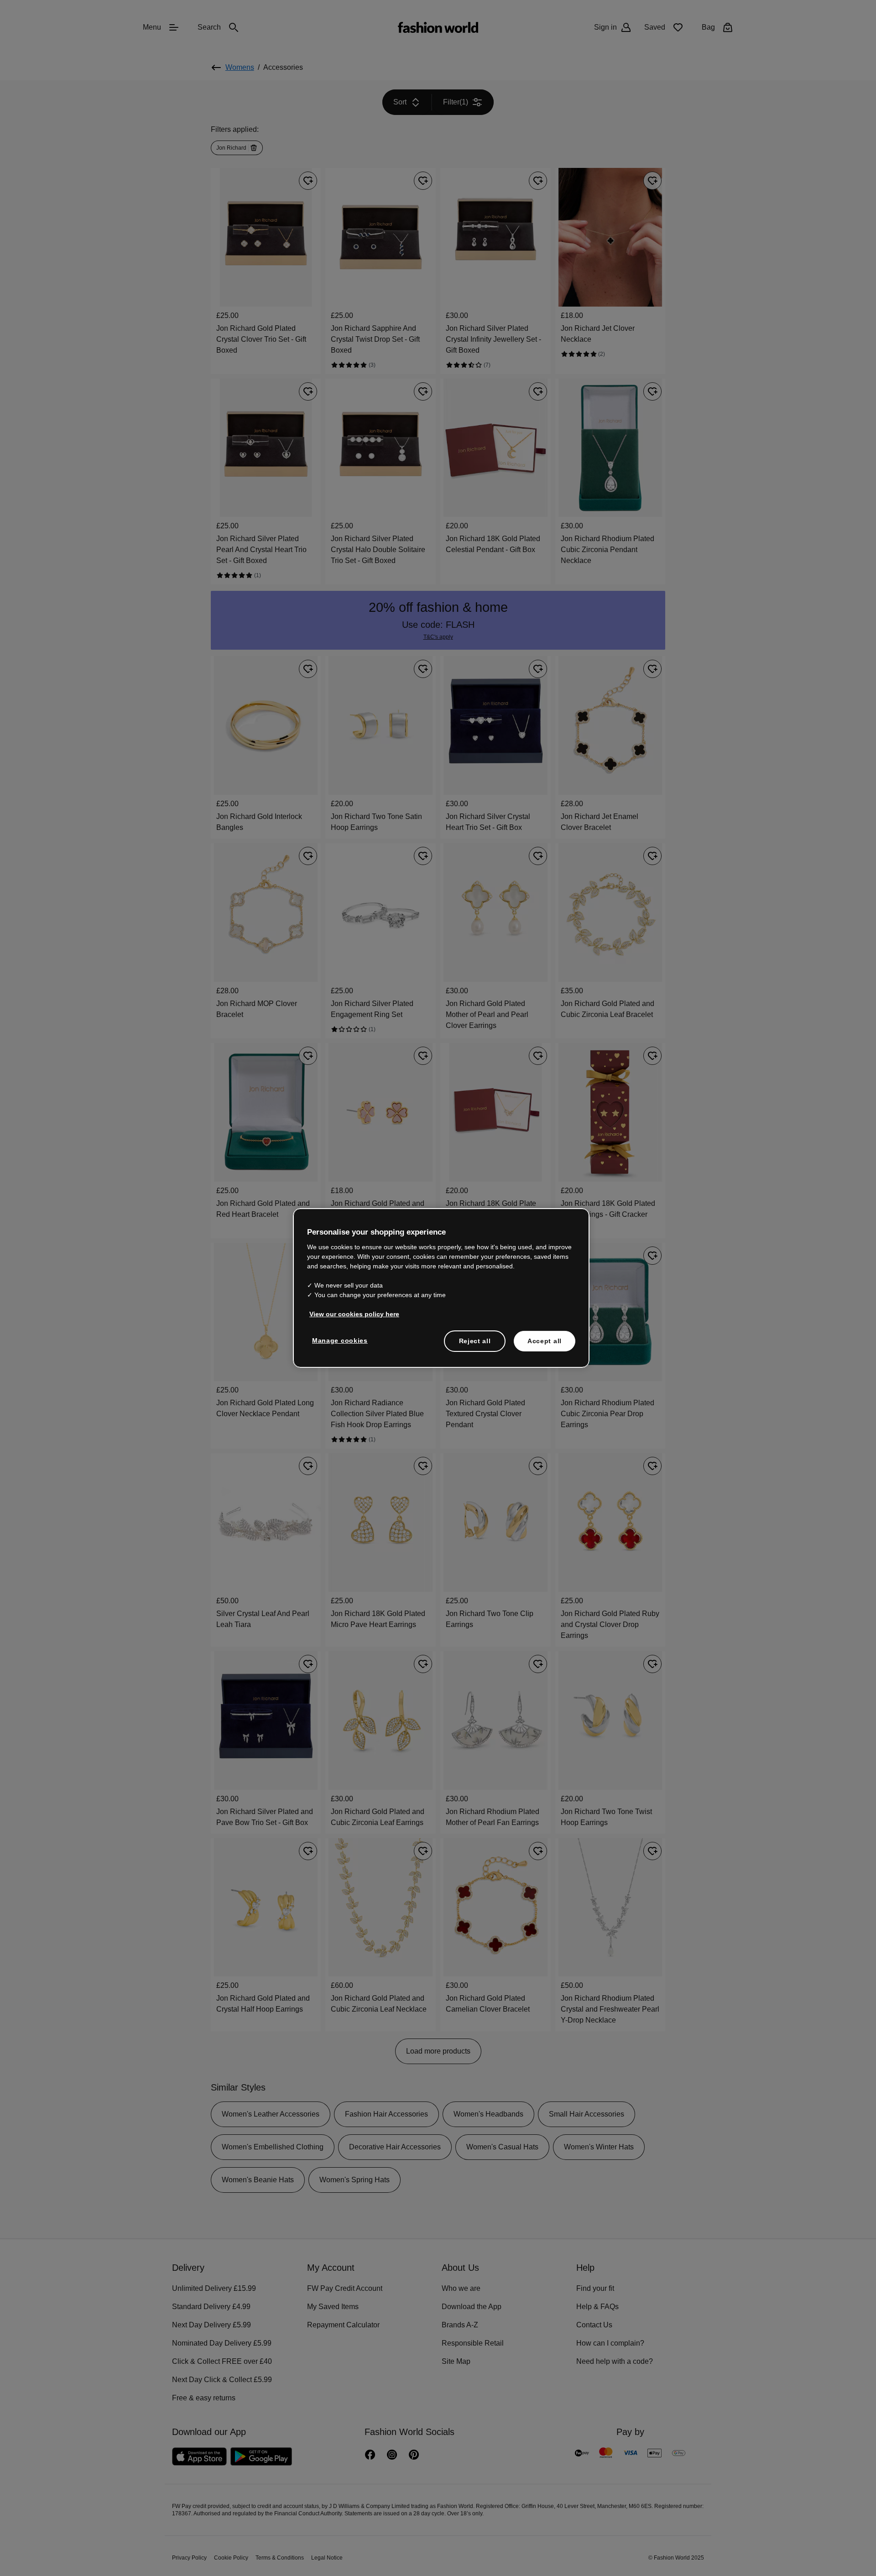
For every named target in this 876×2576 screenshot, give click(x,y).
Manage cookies (338, 1340)
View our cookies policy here (349, 1313)
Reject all (475, 1340)
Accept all (545, 1340)
